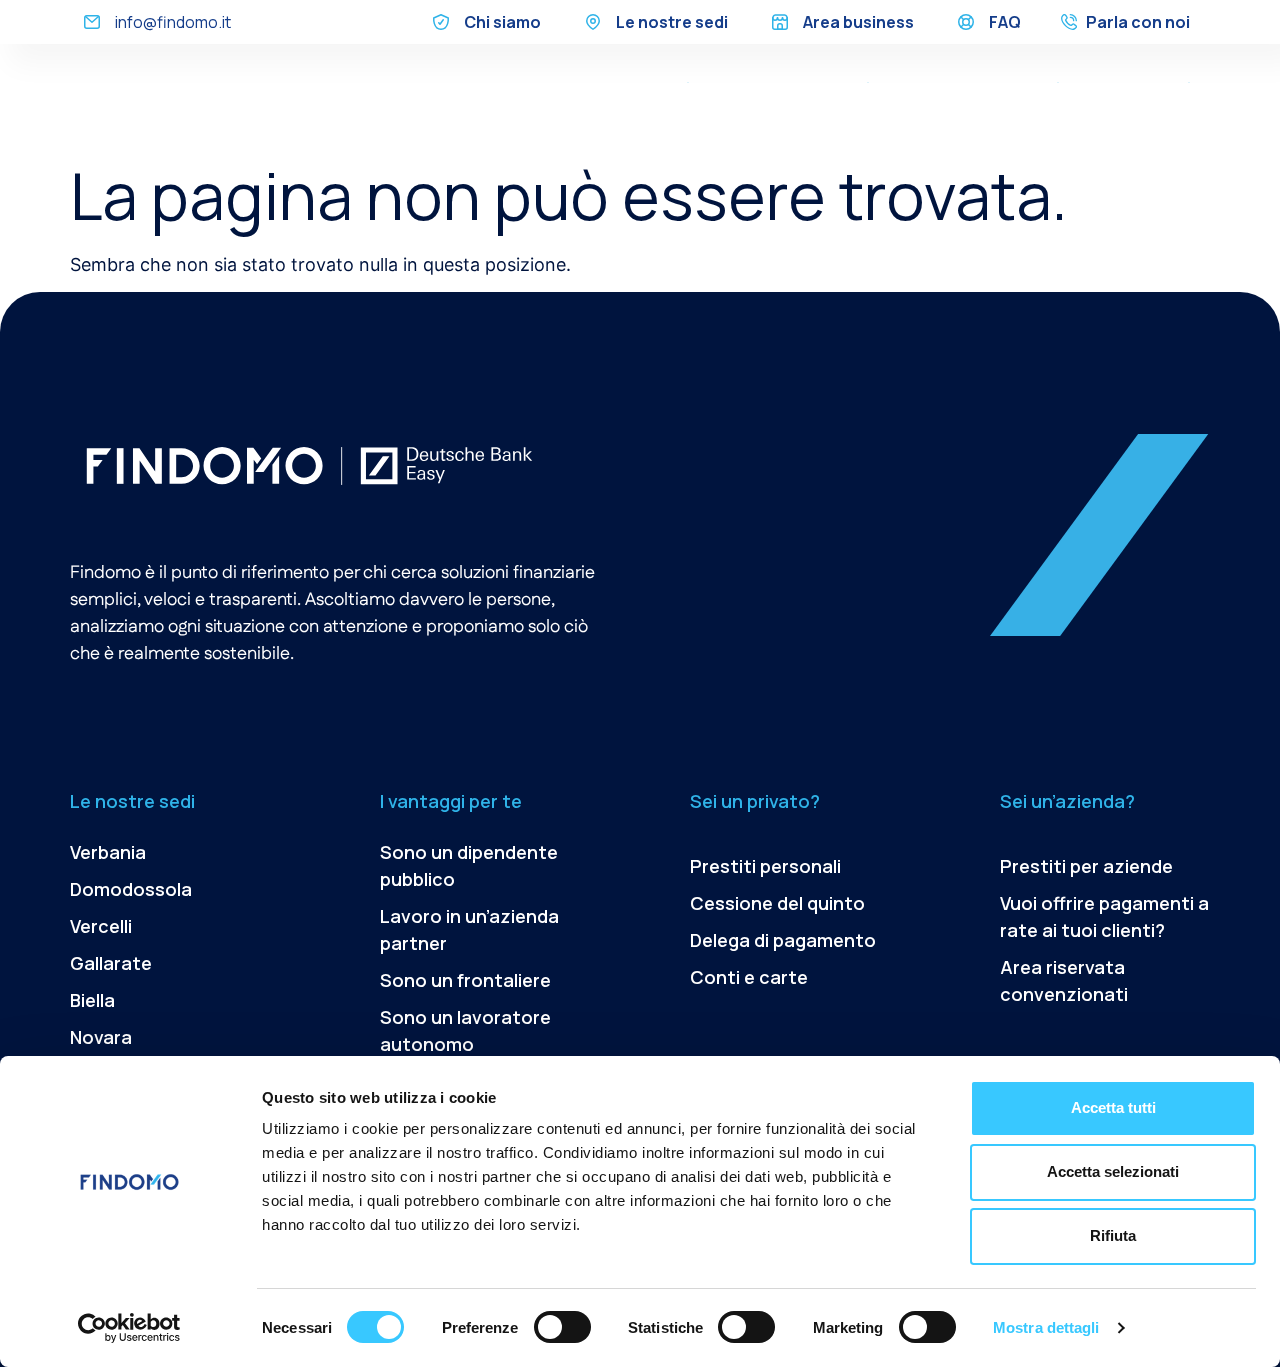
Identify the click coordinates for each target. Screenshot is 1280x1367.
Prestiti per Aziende (1117, 112)
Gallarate (111, 963)
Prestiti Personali (610, 82)
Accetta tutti (1113, 1107)
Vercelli (101, 926)
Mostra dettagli (1046, 1327)
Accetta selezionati (1113, 1171)
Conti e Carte (1123, 82)
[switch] (562, 1327)
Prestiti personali (765, 866)
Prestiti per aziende (1086, 866)
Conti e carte (749, 977)
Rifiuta (1113, 1235)
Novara (101, 1037)
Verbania (108, 852)
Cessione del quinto (777, 82)
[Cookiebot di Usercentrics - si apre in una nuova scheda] (129, 1328)
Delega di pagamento (963, 82)
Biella (92, 1000)
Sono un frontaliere (465, 980)
